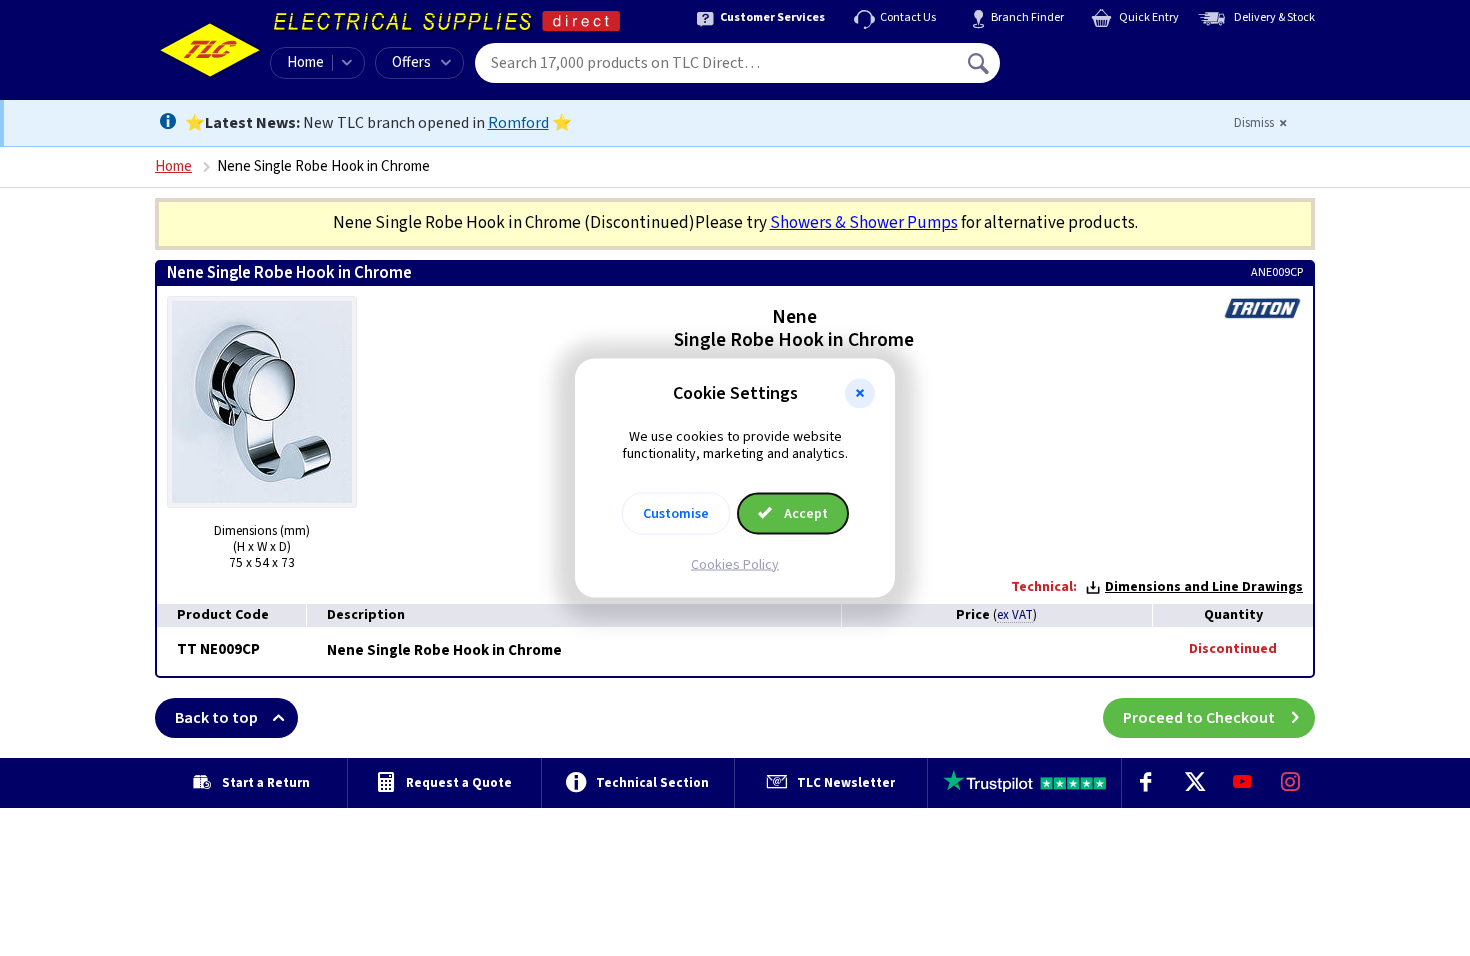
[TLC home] (210, 50)
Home (305, 62)
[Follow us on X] (1194, 783)
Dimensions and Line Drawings (1204, 587)
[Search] (980, 63)
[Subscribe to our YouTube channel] (1242, 783)
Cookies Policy (735, 564)
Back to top (216, 718)
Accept (804, 513)
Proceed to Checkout (1199, 718)
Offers (411, 62)
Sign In (1106, 56)
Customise (676, 513)
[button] (860, 394)
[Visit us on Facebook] (1146, 783)
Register (1091, 70)
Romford (518, 123)
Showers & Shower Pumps (864, 223)
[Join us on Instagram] (1291, 783)
